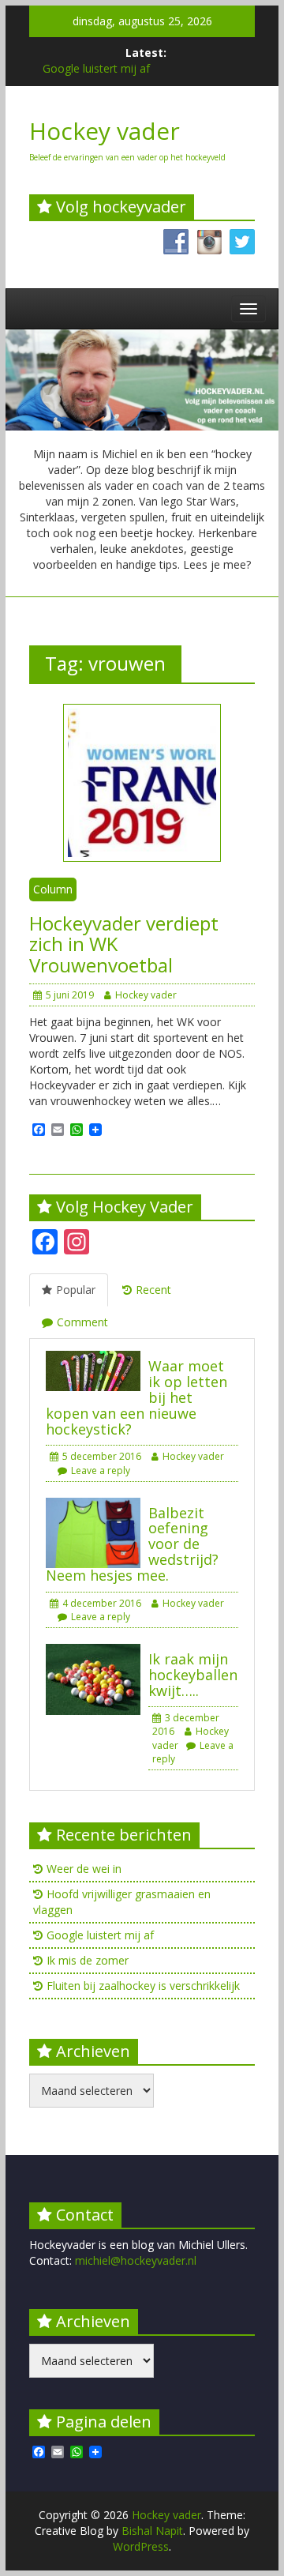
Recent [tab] (153, 1290)
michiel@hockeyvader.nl (136, 2260)
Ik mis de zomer (88, 1960)
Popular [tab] (76, 1290)
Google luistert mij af (96, 68)
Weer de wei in (84, 1869)
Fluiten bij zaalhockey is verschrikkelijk (143, 1986)
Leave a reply (101, 1470)
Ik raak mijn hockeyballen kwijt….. (193, 1675)
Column (53, 889)
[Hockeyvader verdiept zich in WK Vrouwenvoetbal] (142, 782)
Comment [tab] (82, 1322)
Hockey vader (105, 131)
